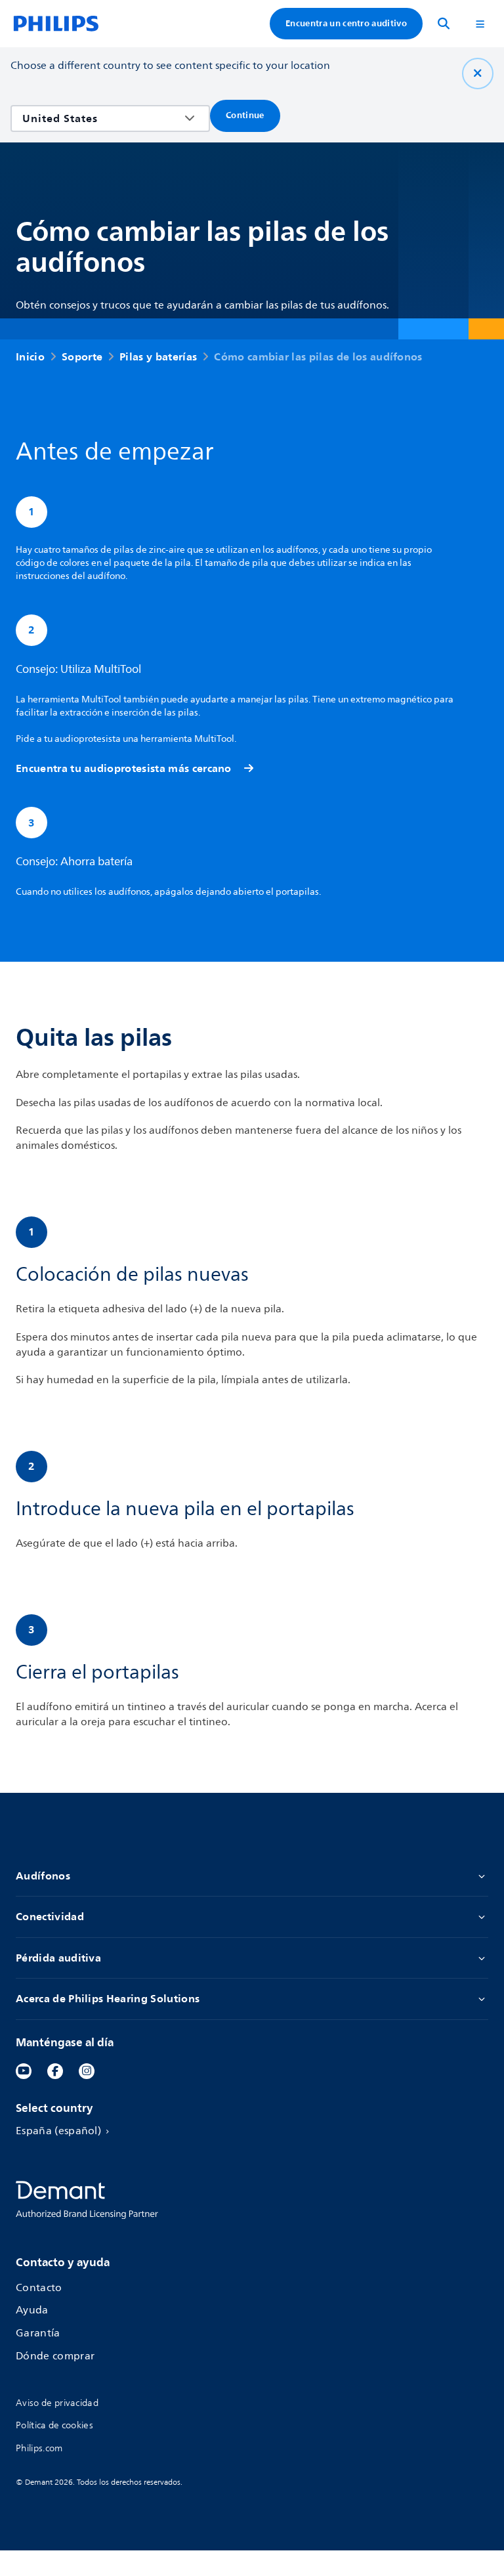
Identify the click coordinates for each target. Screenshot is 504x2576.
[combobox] (101, 118)
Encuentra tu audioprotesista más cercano (124, 768)
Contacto (39, 2288)
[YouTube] (24, 2071)
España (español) (58, 2131)
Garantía (38, 2333)
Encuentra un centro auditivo (346, 23)
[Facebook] (55, 2071)
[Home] (56, 24)
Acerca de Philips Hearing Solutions (108, 1999)
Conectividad (50, 1917)
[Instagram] (87, 2071)
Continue (245, 115)
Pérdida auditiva (58, 1958)
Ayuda (32, 2310)
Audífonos (43, 1876)
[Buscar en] (444, 24)
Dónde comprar (55, 2356)
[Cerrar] (478, 74)
